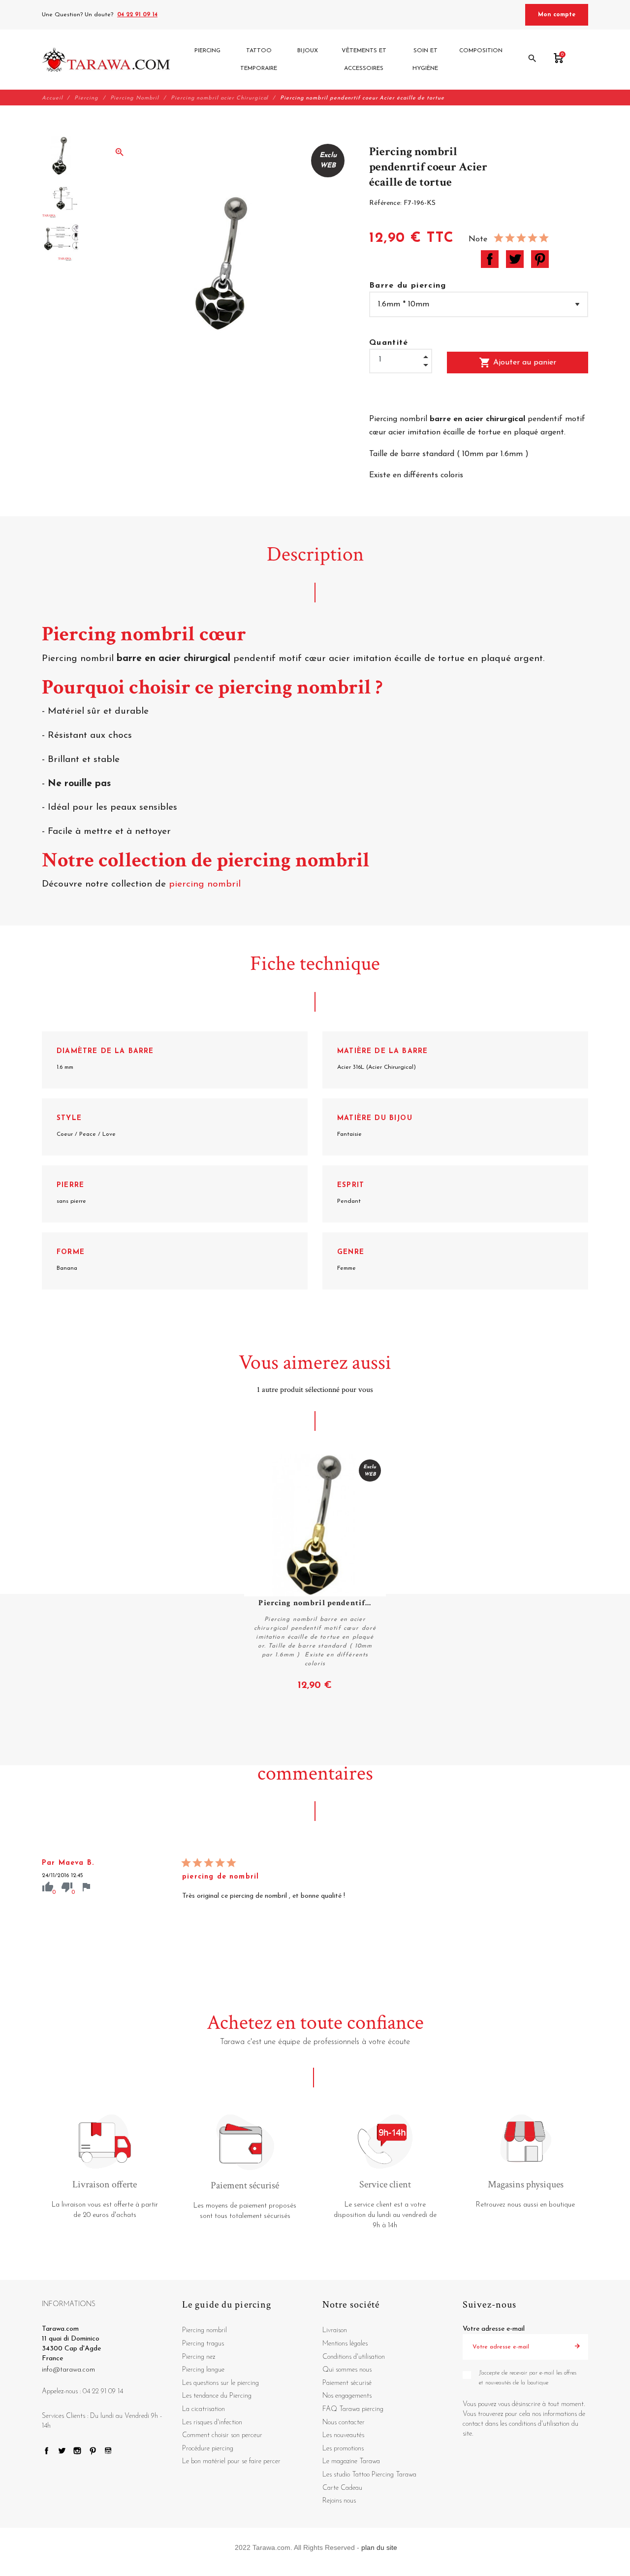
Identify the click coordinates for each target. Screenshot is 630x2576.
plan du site (379, 2547)
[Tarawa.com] (106, 60)
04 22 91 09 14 (137, 15)
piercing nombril (206, 884)
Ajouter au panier (518, 363)
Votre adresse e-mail (494, 2329)
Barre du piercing (408, 286)
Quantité (389, 343)
